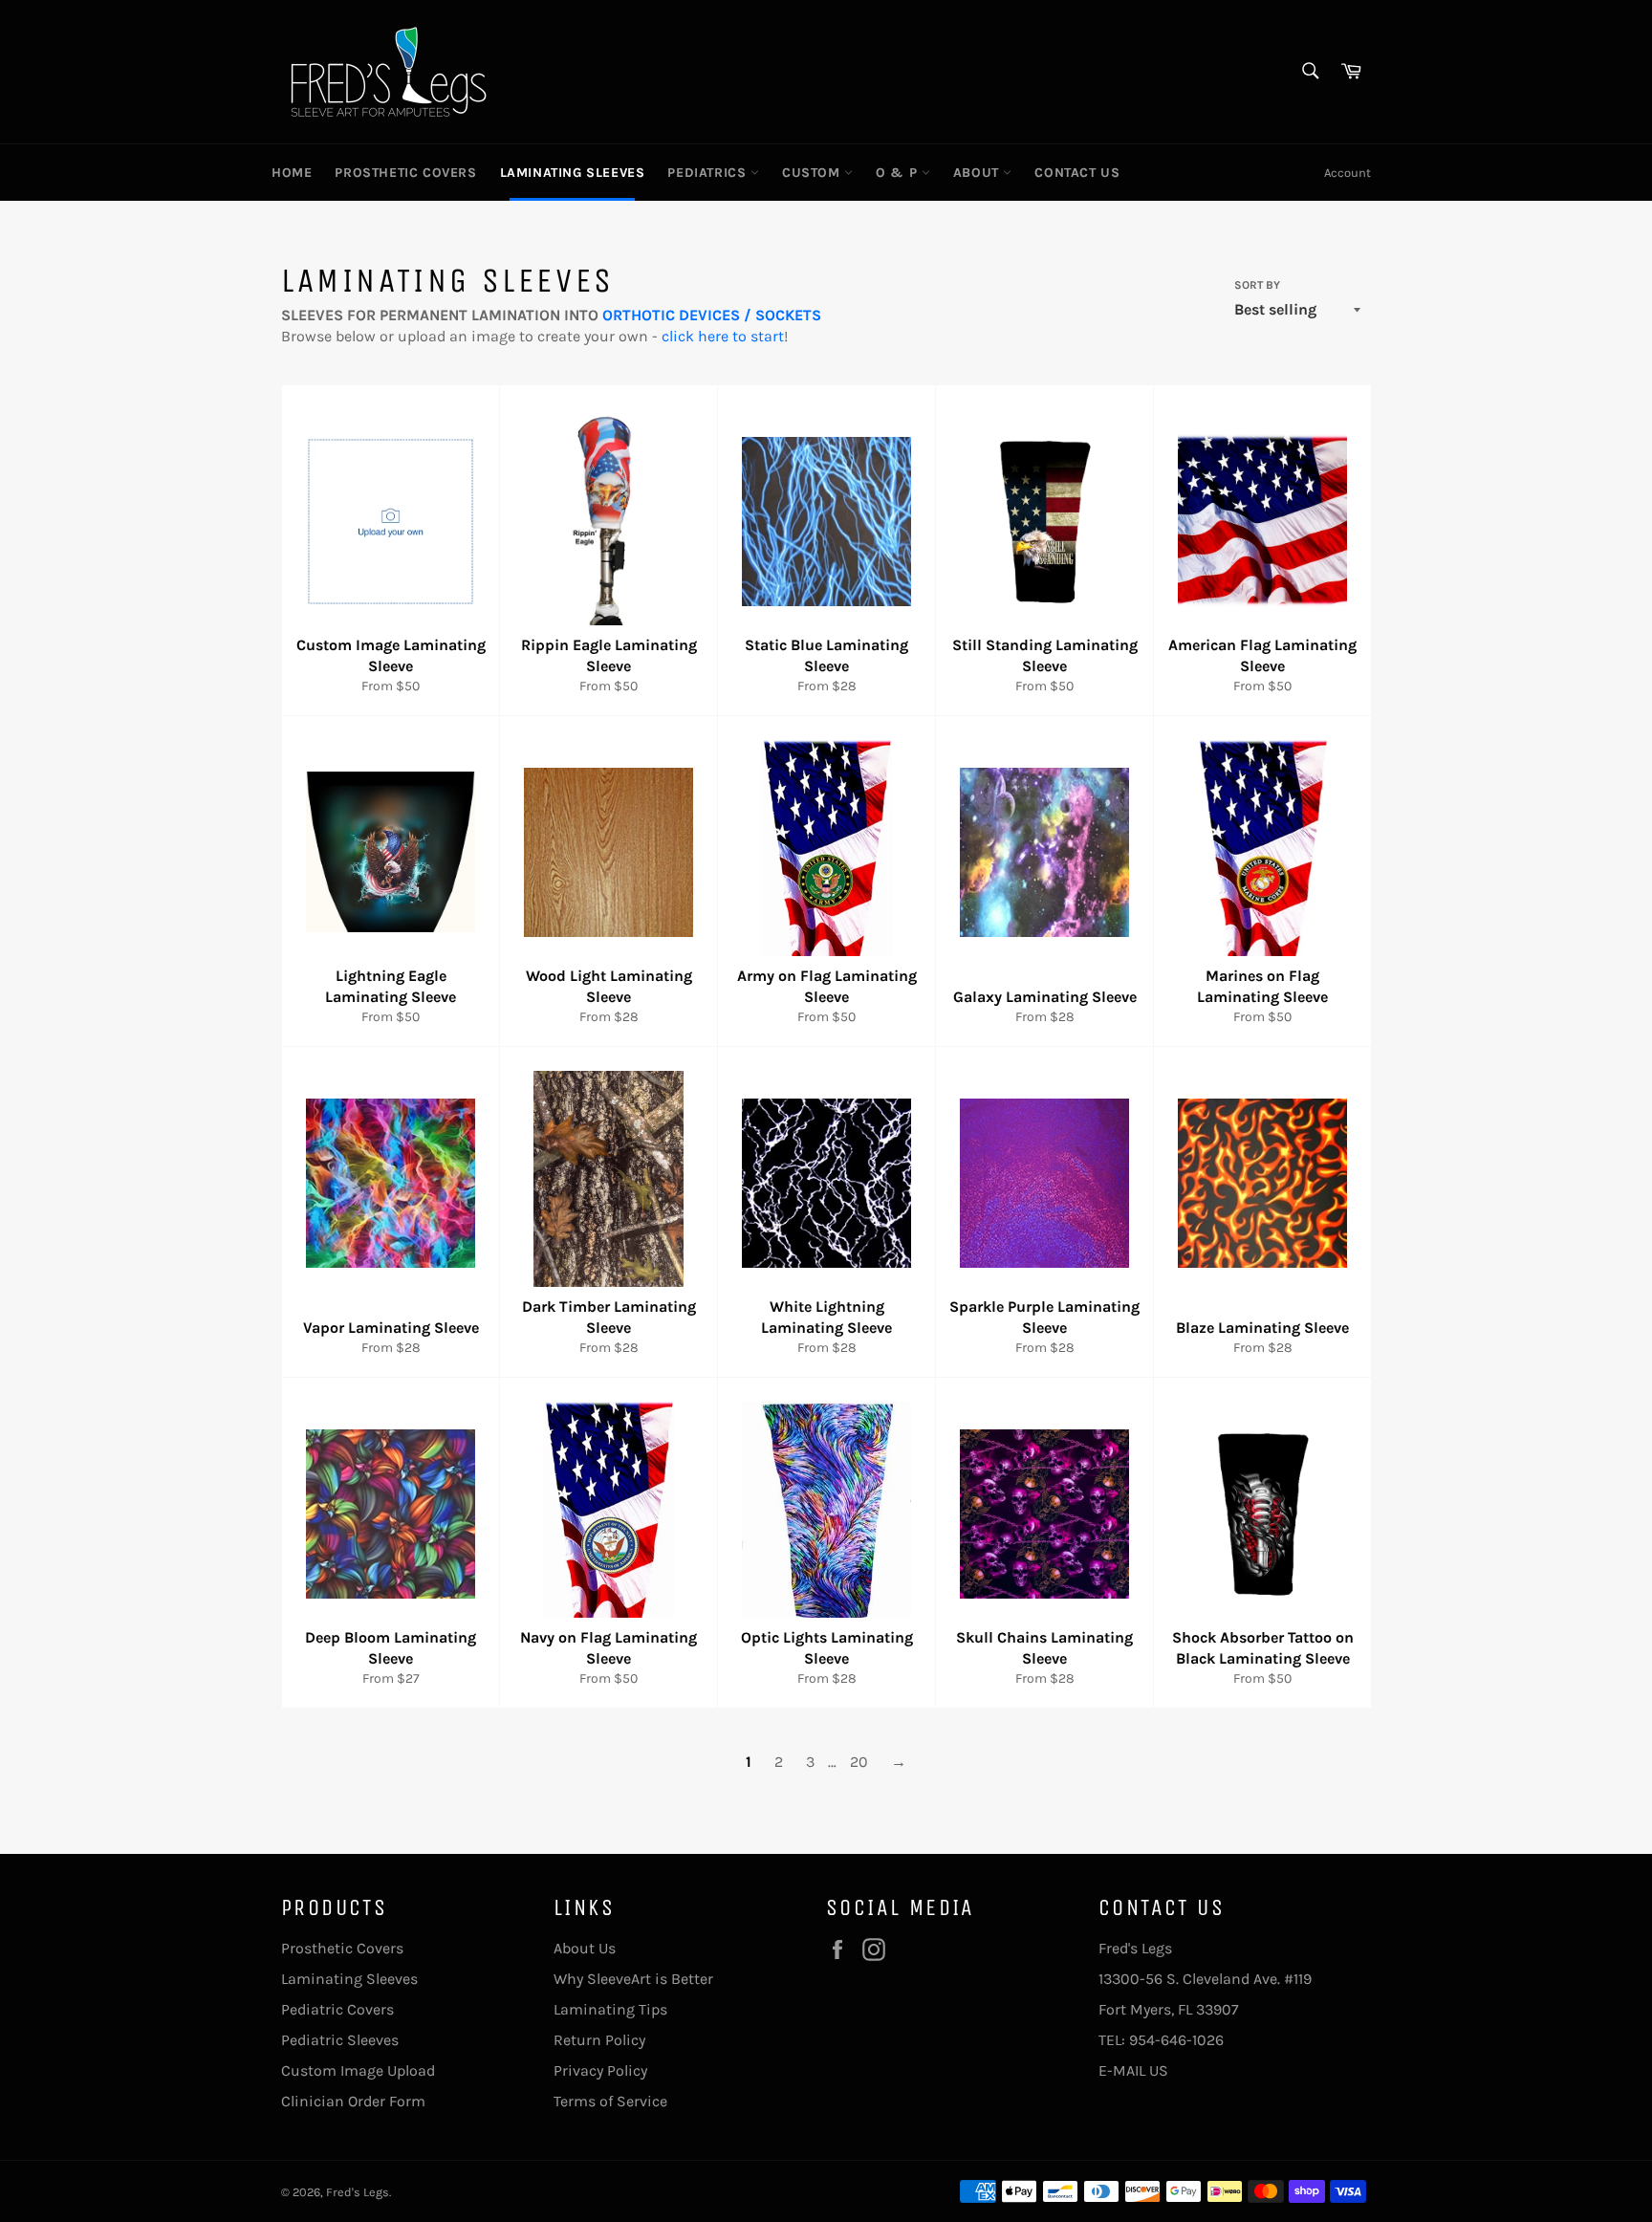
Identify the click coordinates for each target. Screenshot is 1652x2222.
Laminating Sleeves (349, 1979)
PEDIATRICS (709, 173)
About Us (585, 1948)
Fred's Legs (358, 2192)
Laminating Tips (610, 2009)
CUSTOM (813, 173)
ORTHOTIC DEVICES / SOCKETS (712, 315)
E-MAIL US (1133, 2070)
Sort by (1257, 285)
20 (859, 1762)
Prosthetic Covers (342, 1948)
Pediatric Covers (337, 2009)
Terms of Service (610, 2101)
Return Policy (599, 2040)
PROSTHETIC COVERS (405, 173)
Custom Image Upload (358, 2070)
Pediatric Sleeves (340, 2040)
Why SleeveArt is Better (633, 1979)
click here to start (723, 336)
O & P (899, 173)
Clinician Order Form (353, 2101)
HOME (292, 173)
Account (1348, 173)
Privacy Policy (600, 2070)
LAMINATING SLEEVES (573, 173)
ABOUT (978, 173)
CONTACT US (1077, 173)
